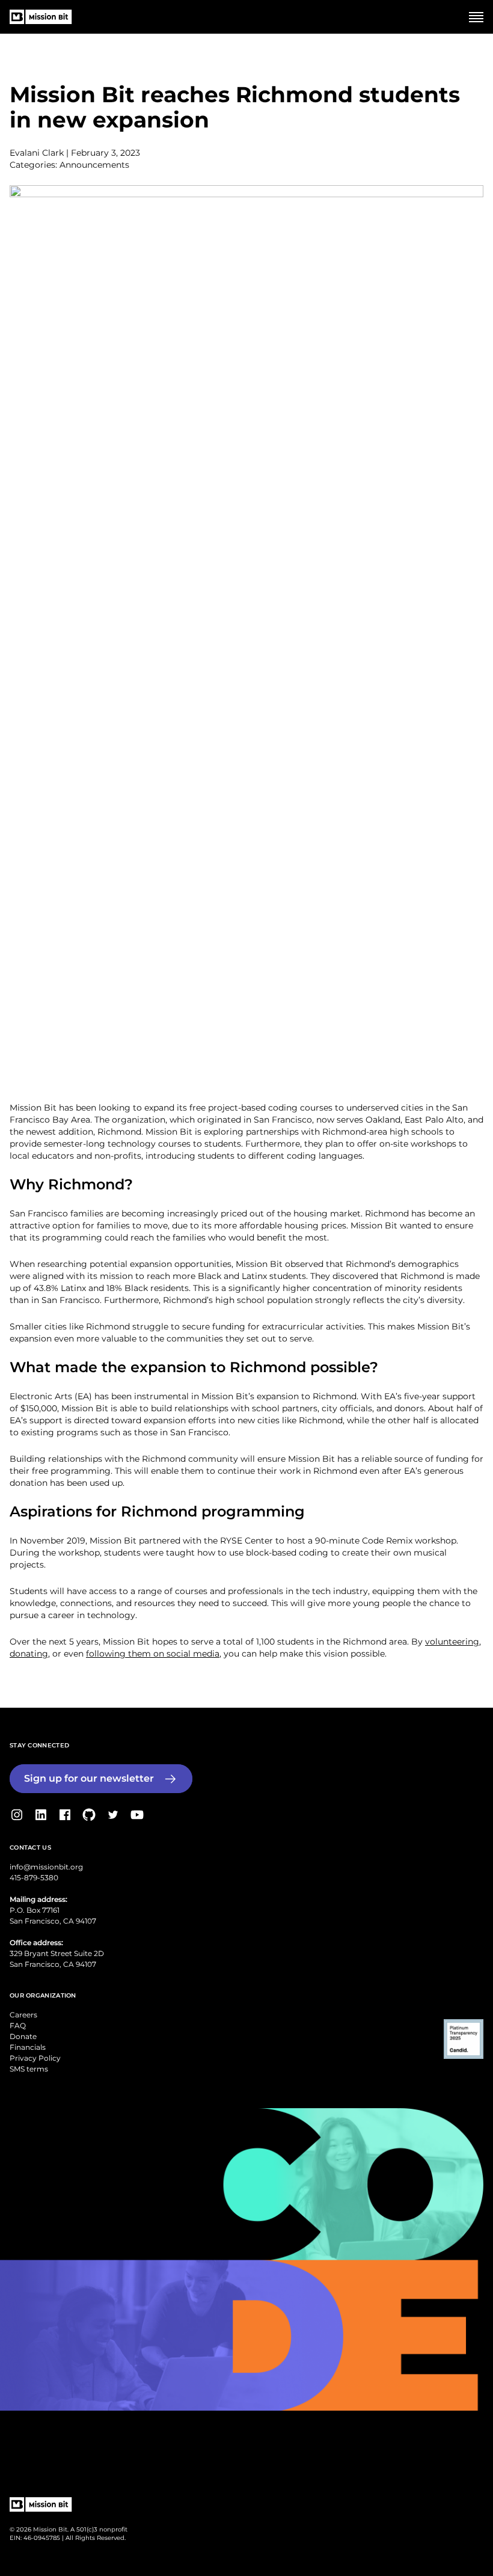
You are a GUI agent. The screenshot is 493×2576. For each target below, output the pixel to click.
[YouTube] (137, 1815)
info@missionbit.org (46, 1867)
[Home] (41, 17)
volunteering (452, 1642)
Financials (28, 2047)
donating (29, 1654)
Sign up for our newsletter (89, 1778)
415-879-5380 (34, 1878)
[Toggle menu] (476, 17)
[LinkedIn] (41, 1815)
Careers (23, 2015)
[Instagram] (17, 1815)
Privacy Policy (35, 2058)
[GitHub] (89, 1815)
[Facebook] (65, 1815)
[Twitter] (113, 1815)
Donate (23, 2036)
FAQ (18, 2026)
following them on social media (153, 1654)
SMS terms (29, 2069)
